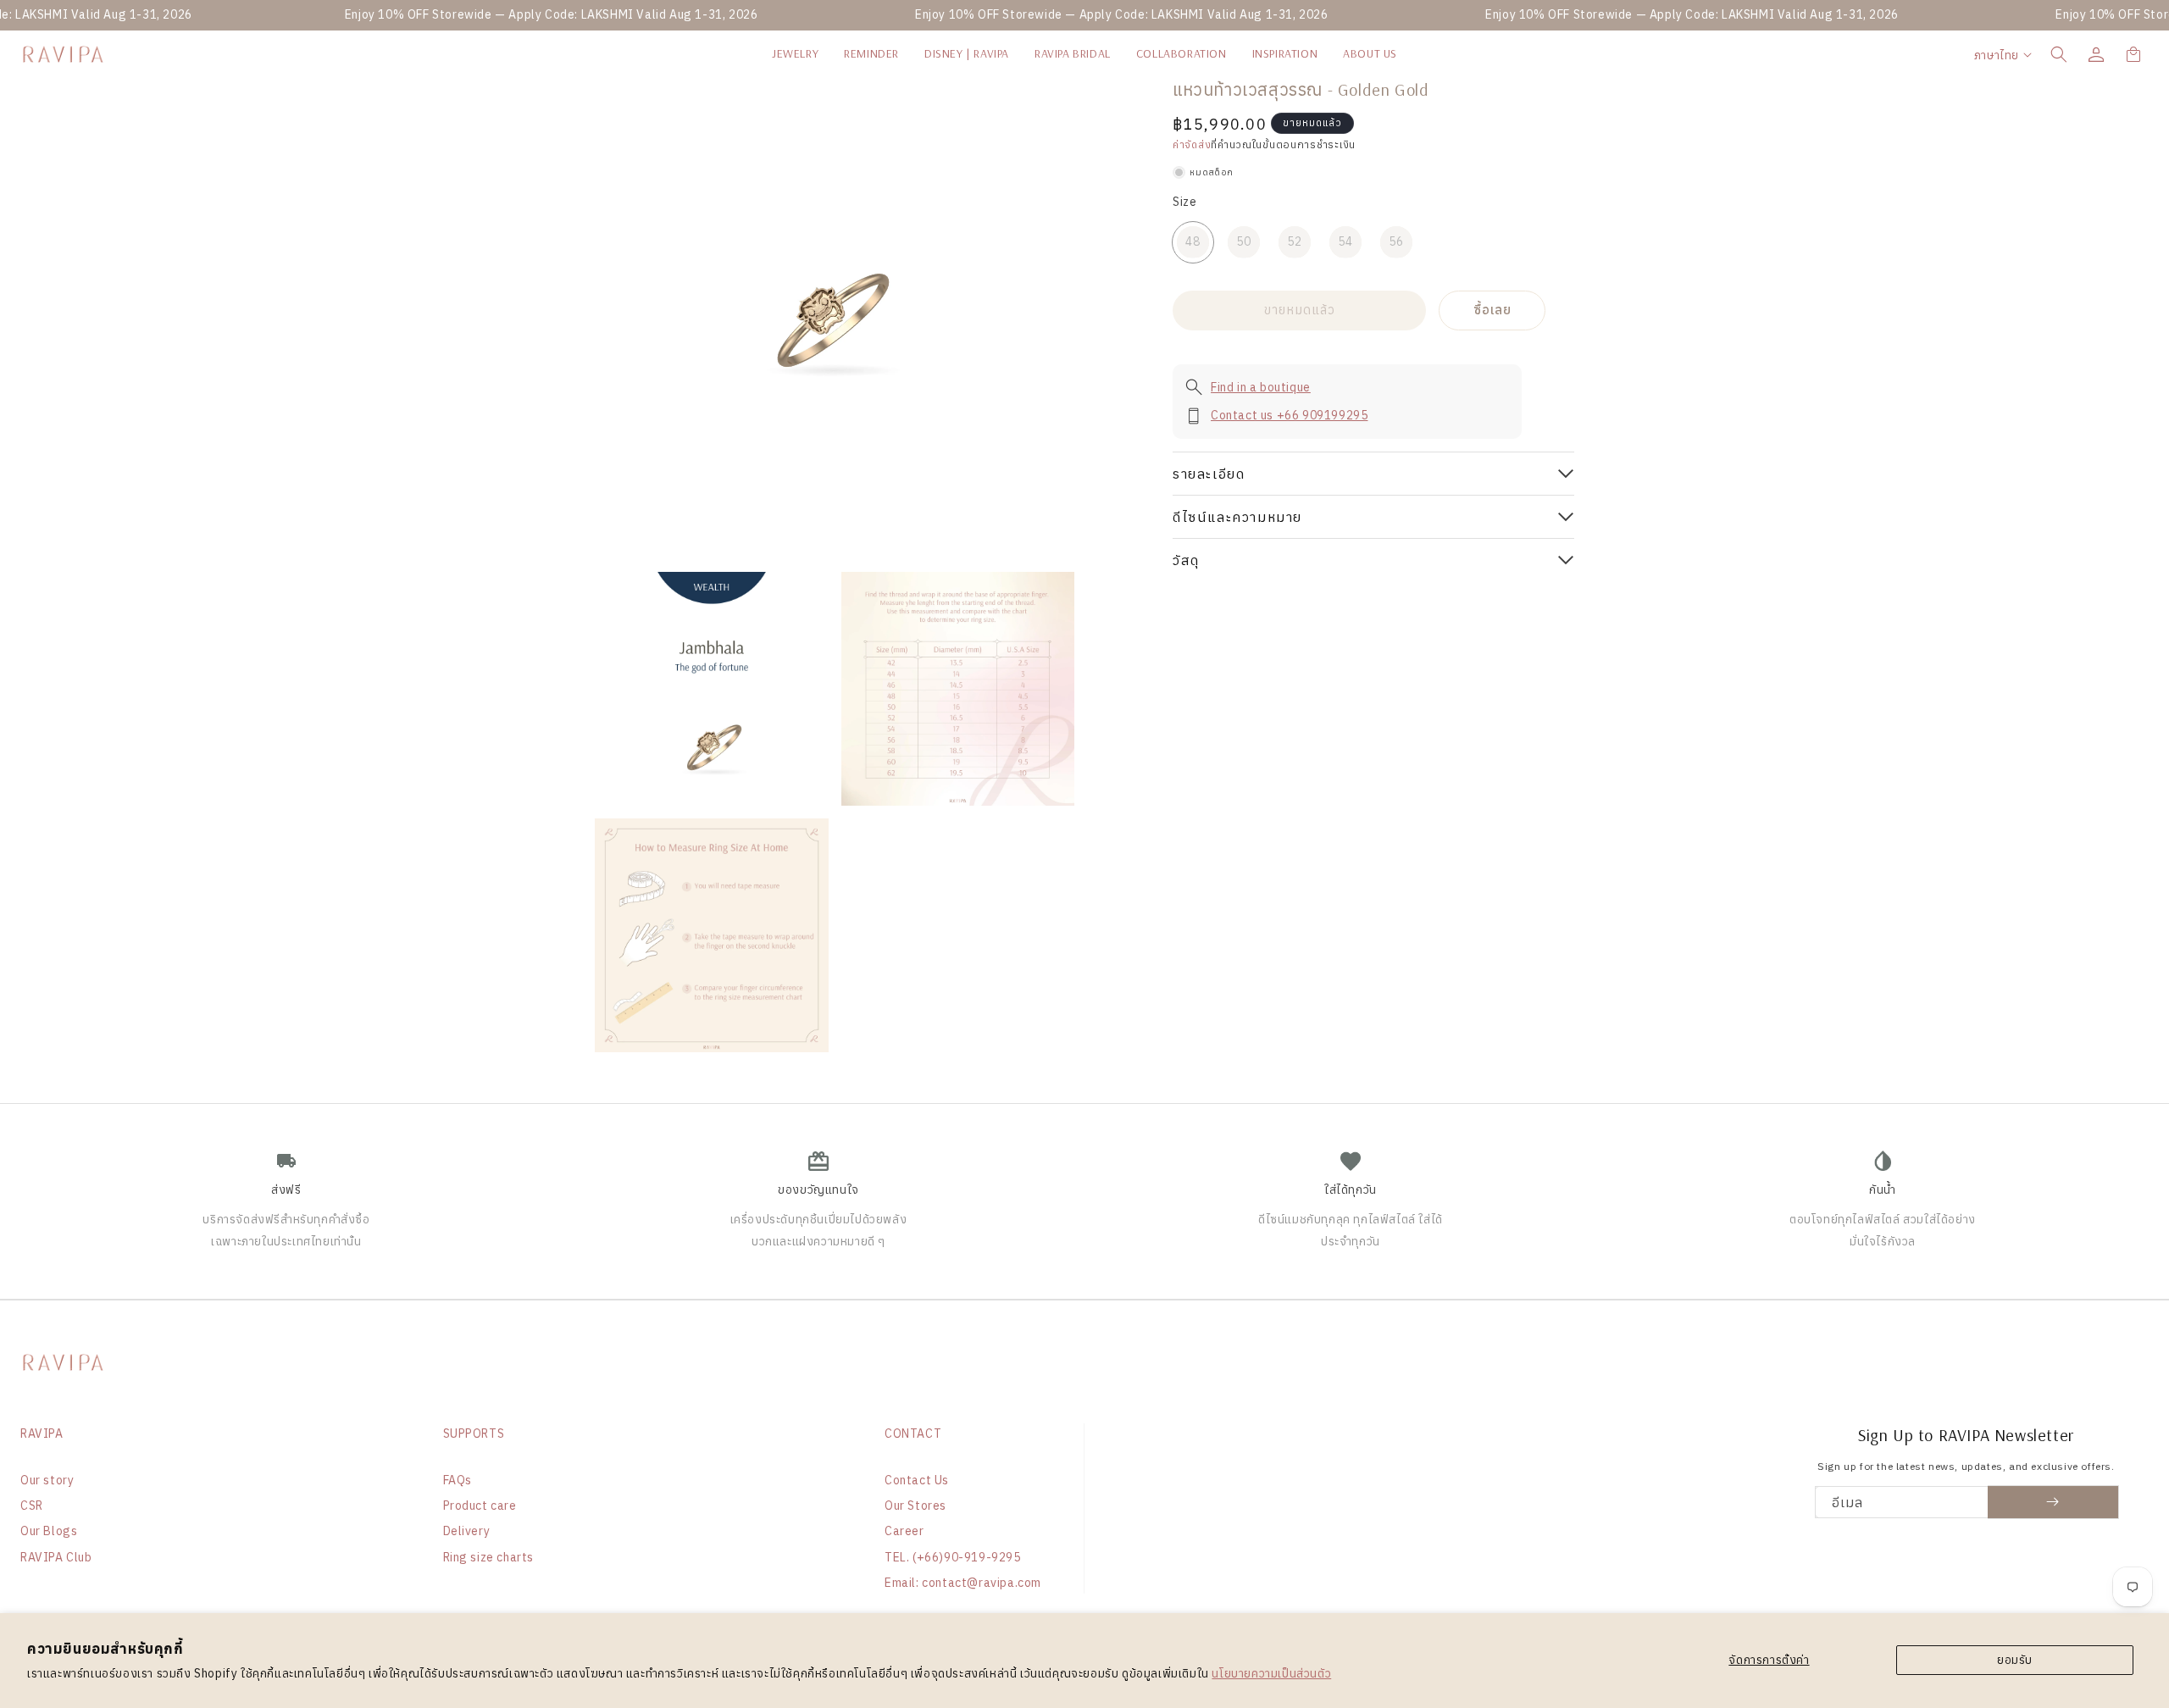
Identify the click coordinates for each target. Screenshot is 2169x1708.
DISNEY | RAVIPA (967, 53)
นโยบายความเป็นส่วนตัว (1271, 1673)
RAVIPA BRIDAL (1073, 53)
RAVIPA (42, 1433)
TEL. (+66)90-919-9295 (953, 1557)
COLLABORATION (1182, 53)
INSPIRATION (1285, 53)
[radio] (1193, 242)
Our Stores (915, 1506)
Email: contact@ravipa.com (963, 1583)
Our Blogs (49, 1531)
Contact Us (917, 1480)
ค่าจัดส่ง (1192, 144)
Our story (47, 1480)
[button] (2059, 54)
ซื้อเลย (1492, 310)
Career (904, 1531)
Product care (480, 1506)
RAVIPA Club (56, 1557)
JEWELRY (795, 53)
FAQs (458, 1480)
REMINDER (871, 53)
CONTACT (913, 1433)
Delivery (467, 1531)
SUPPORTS (474, 1433)
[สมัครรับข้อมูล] (2053, 1502)
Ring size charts (489, 1557)
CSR (32, 1506)
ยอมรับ (2015, 1660)
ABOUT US (1370, 53)
